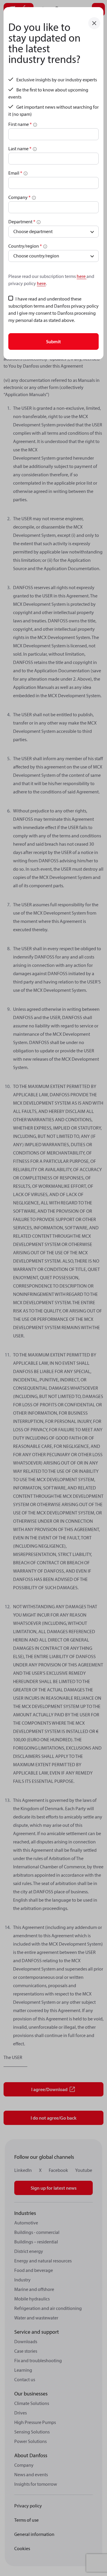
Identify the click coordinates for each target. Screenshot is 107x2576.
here (82, 276)
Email (15, 173)
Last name (20, 148)
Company (19, 197)
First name (20, 124)
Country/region (25, 246)
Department (22, 222)
